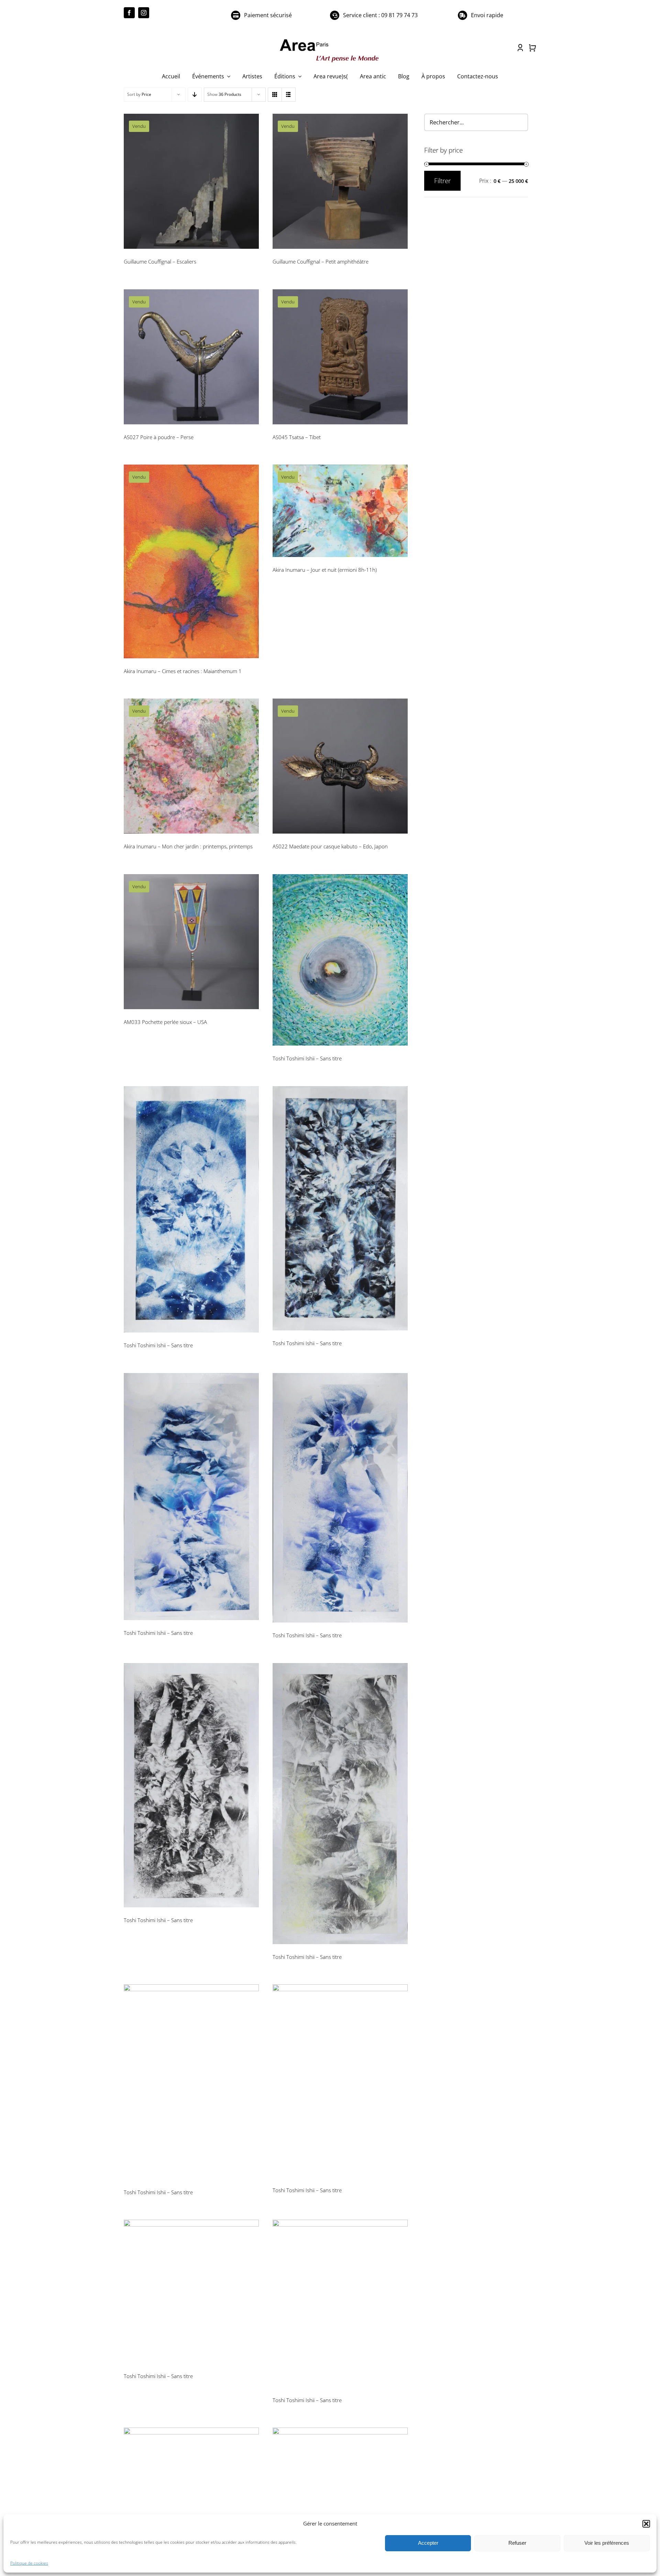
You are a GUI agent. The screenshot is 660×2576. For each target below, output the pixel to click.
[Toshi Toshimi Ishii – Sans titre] (340, 960)
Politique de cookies (29, 2563)
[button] (646, 2524)
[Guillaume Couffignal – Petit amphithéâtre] (340, 181)
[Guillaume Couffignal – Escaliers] (191, 181)
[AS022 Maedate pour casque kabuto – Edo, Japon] (340, 766)
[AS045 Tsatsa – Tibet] (340, 357)
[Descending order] (195, 95)
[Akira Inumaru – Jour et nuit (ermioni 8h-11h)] (340, 511)
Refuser (517, 2543)
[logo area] (330, 40)
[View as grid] (275, 95)
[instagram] (144, 13)
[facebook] (129, 13)
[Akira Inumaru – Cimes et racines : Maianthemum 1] (191, 561)
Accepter (428, 2543)
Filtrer (442, 181)
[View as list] (289, 95)
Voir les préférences (607, 2543)
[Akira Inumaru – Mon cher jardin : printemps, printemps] (191, 766)
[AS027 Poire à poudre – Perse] (191, 357)
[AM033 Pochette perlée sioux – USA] (191, 942)
